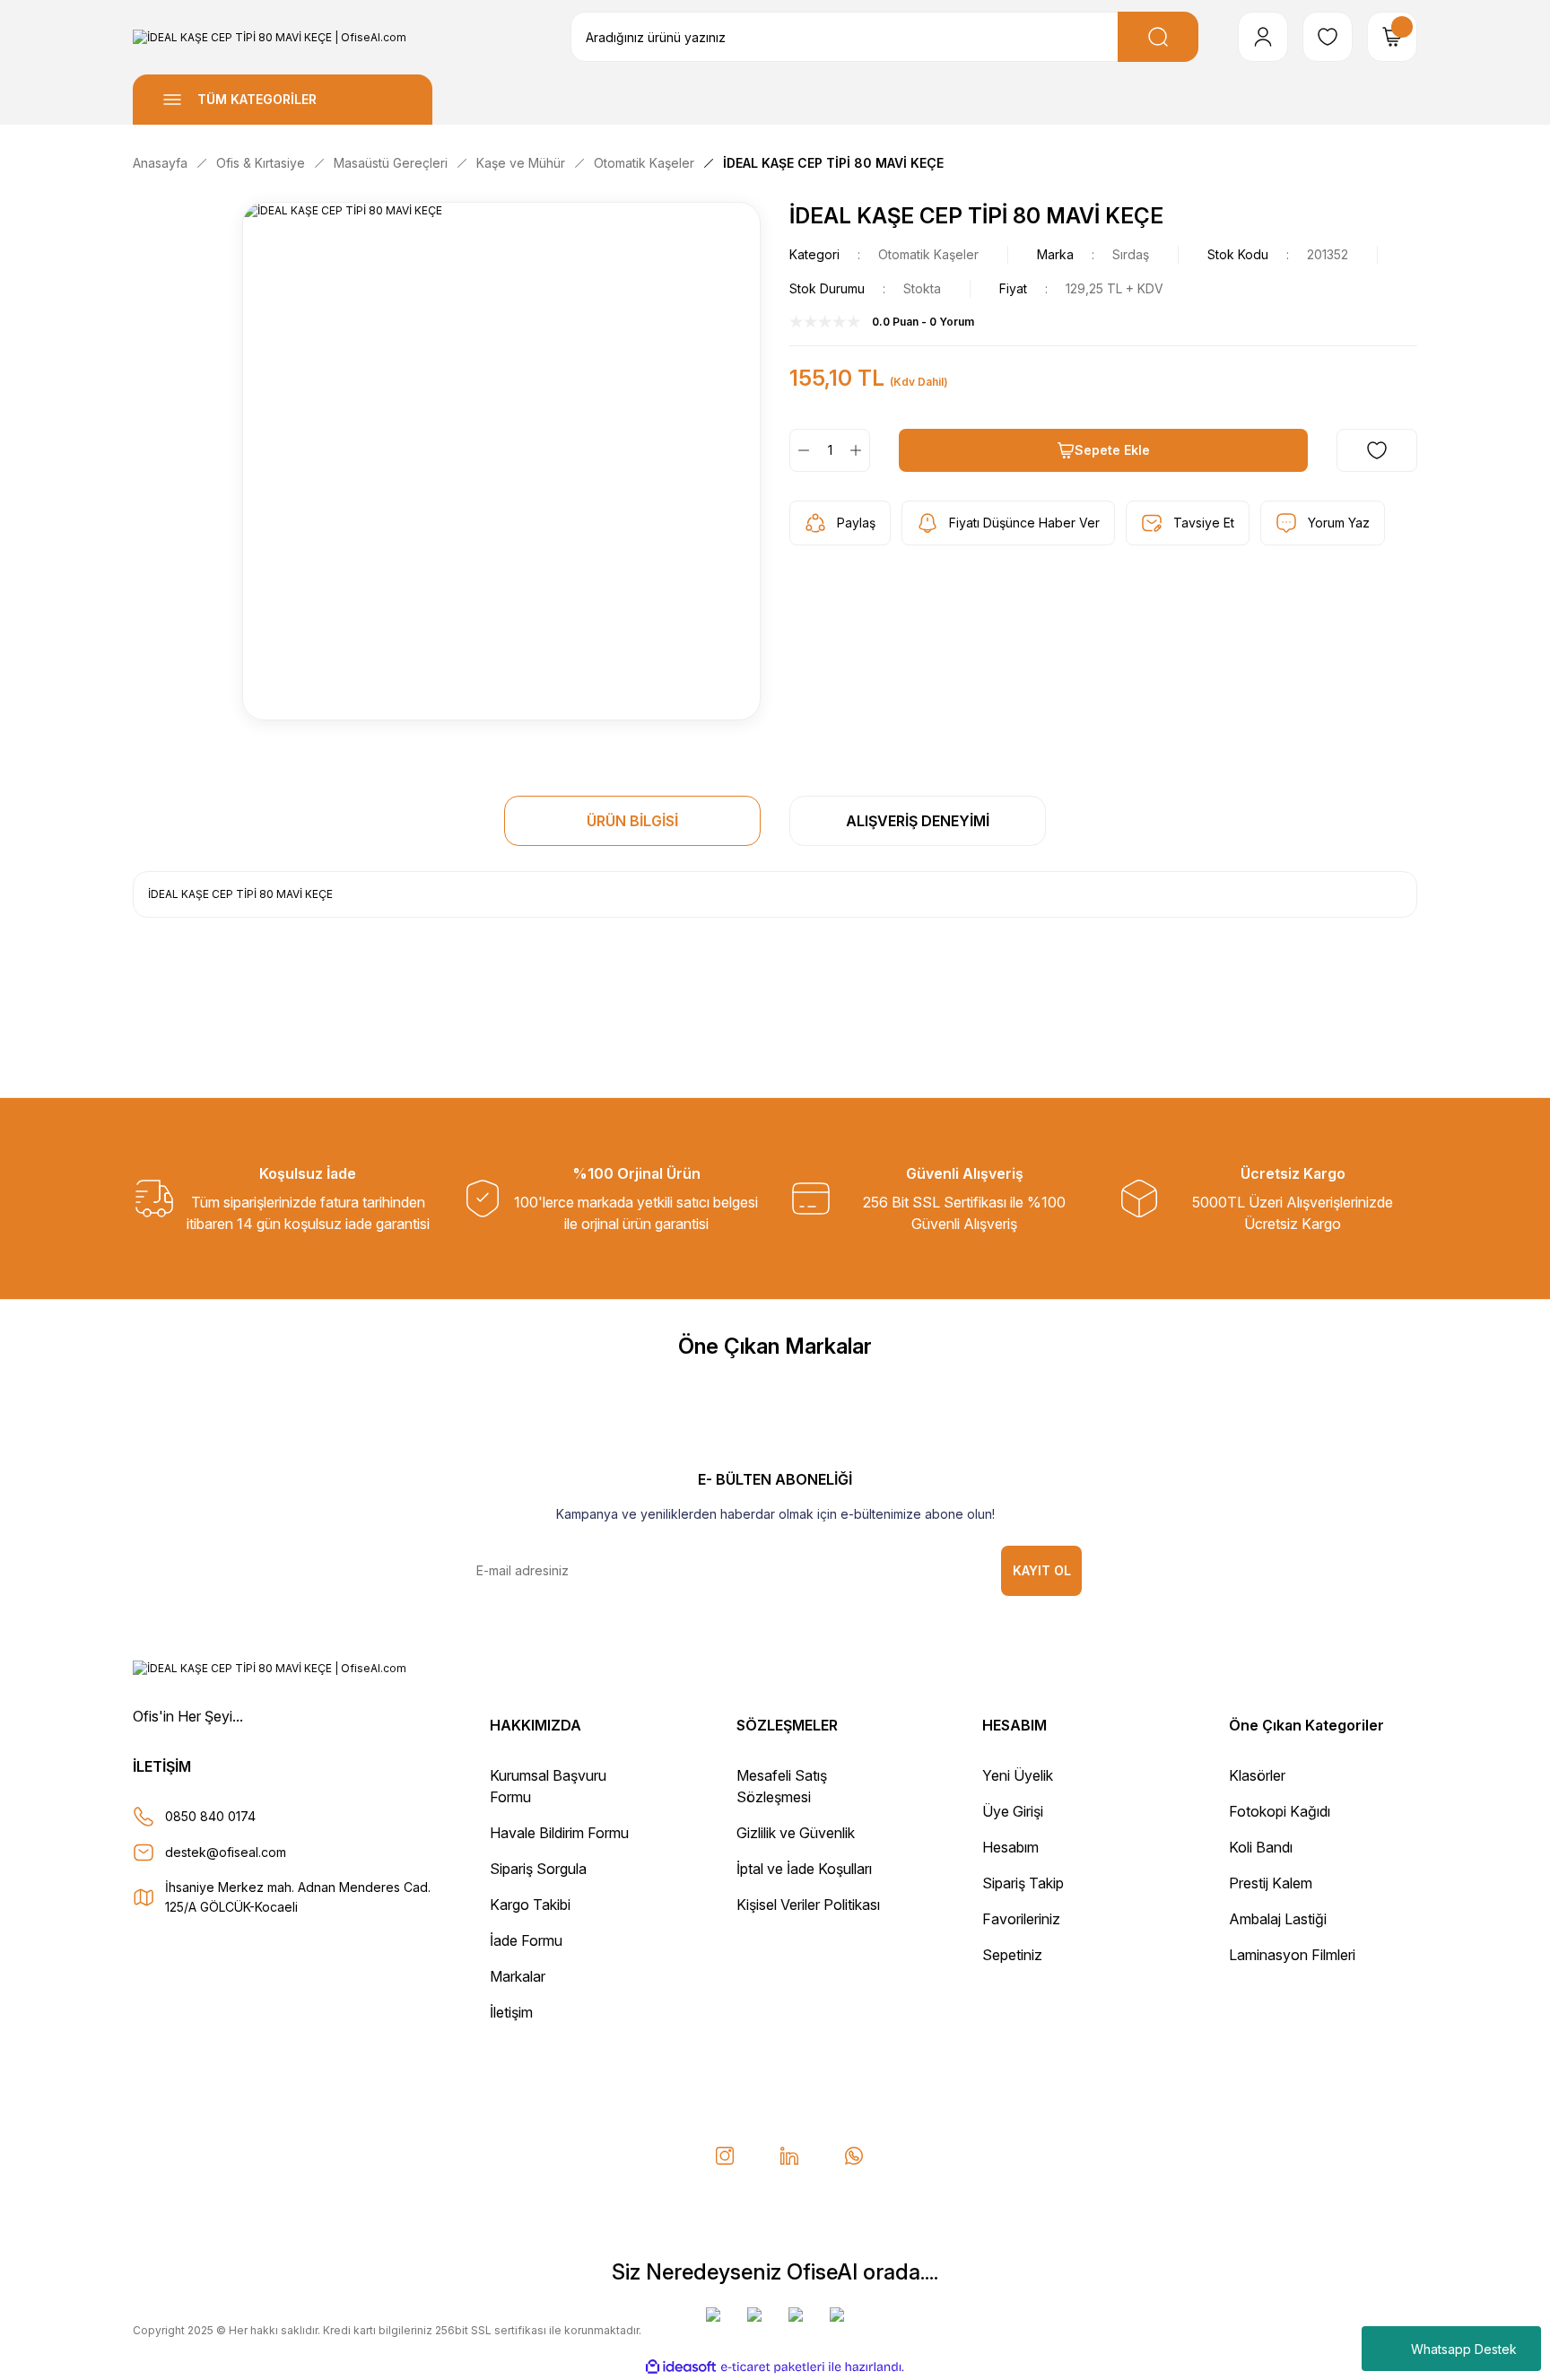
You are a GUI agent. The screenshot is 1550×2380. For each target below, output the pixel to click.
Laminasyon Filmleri (1292, 1955)
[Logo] (270, 37)
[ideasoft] (681, 2367)
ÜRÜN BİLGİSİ (632, 821)
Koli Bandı (1261, 1847)
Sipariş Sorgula (538, 1869)
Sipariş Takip (1023, 1883)
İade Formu (526, 1940)
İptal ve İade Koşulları (804, 1869)
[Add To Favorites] (1377, 450)
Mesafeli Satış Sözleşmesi (782, 1786)
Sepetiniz (1012, 1955)
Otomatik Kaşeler (928, 254)
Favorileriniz (1021, 1919)
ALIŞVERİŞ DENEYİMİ (918, 821)
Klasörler (1257, 1775)
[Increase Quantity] (859, 450)
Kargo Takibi (530, 1905)
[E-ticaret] (773, 2367)
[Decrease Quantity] (800, 450)
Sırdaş (1131, 254)
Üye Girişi (1013, 1811)
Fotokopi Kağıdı (1280, 1811)
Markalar (518, 1976)
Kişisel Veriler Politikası (808, 1905)
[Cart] (1392, 37)
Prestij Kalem (1271, 1883)
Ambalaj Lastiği (1278, 1919)
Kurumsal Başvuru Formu (548, 1786)
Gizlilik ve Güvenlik (796, 1833)
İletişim (511, 2012)
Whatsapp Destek (1464, 2349)
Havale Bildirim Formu (559, 1833)
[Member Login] (1263, 37)
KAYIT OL (1042, 1570)
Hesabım (1010, 1847)
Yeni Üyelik (1018, 1775)
